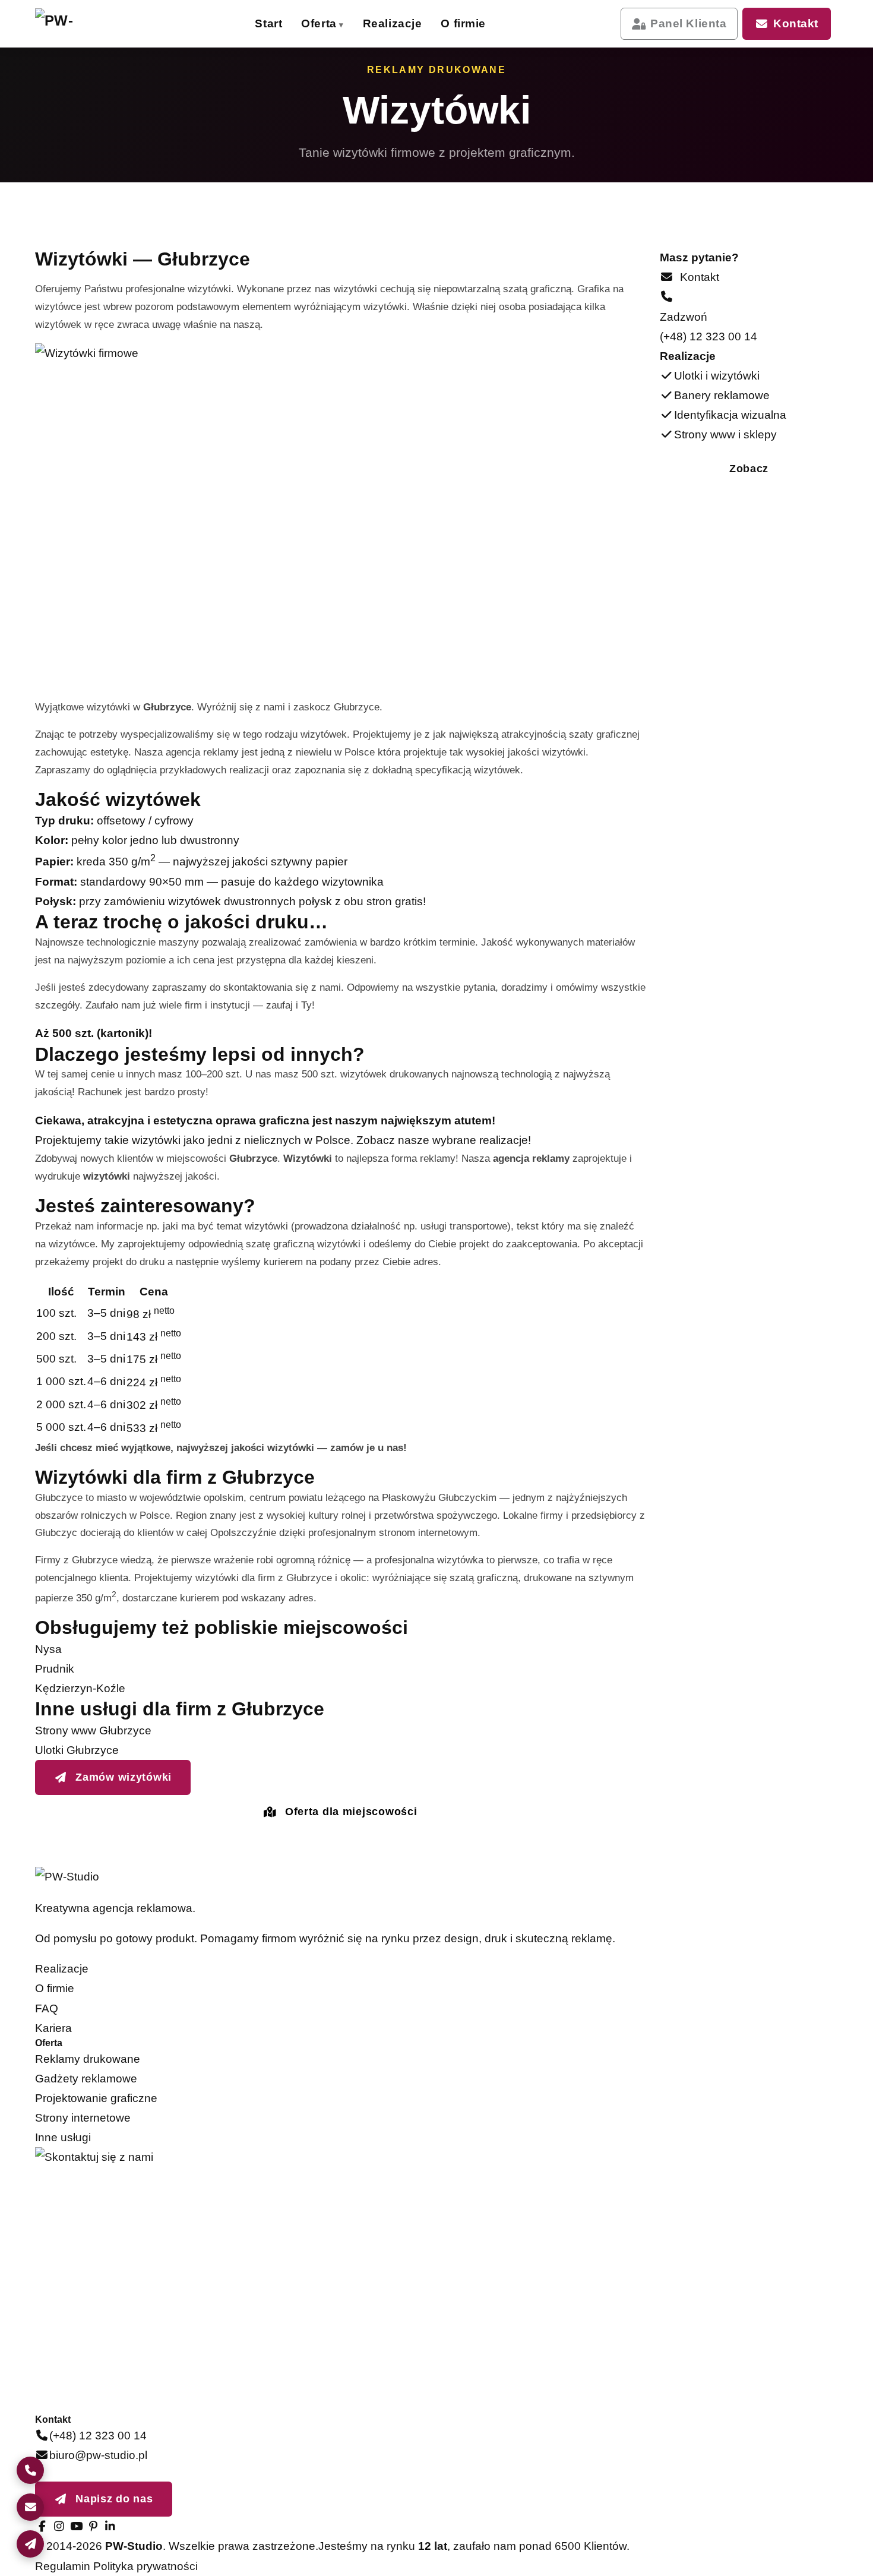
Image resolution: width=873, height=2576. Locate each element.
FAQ (47, 2008)
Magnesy (358, 257)
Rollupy (358, 184)
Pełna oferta (202, 259)
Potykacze (494, 257)
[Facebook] (42, 2526)
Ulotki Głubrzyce (77, 1750)
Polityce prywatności (720, 2495)
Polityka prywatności (145, 2566)
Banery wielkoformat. (494, 106)
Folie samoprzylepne (358, 221)
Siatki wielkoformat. (358, 148)
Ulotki (494, 69)
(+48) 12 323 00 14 (708, 336)
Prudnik (55, 1669)
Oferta (319, 23)
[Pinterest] (93, 2526)
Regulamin (63, 2566)
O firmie (463, 23)
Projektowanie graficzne (96, 2098)
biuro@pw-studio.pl (98, 2455)
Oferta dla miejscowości (349, 1812)
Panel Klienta (688, 23)
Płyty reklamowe (494, 221)
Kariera (53, 2028)
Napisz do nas (113, 2499)
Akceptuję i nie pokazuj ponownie (763, 2523)
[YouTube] (76, 2526)
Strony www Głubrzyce (93, 1730)
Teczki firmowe (494, 184)
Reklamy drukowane (88, 2059)
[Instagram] (59, 2526)
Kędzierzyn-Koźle (80, 1688)
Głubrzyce (357, 707)
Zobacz (749, 469)
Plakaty (358, 105)
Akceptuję (714, 2549)
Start (268, 23)
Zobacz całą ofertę (641, 261)
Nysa (48, 1649)
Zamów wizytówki (122, 1777)
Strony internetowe (83, 2118)
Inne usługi (63, 2137)
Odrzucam (803, 2549)
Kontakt (796, 23)
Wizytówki (358, 69)
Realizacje (393, 23)
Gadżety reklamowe (86, 2079)
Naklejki (494, 148)
